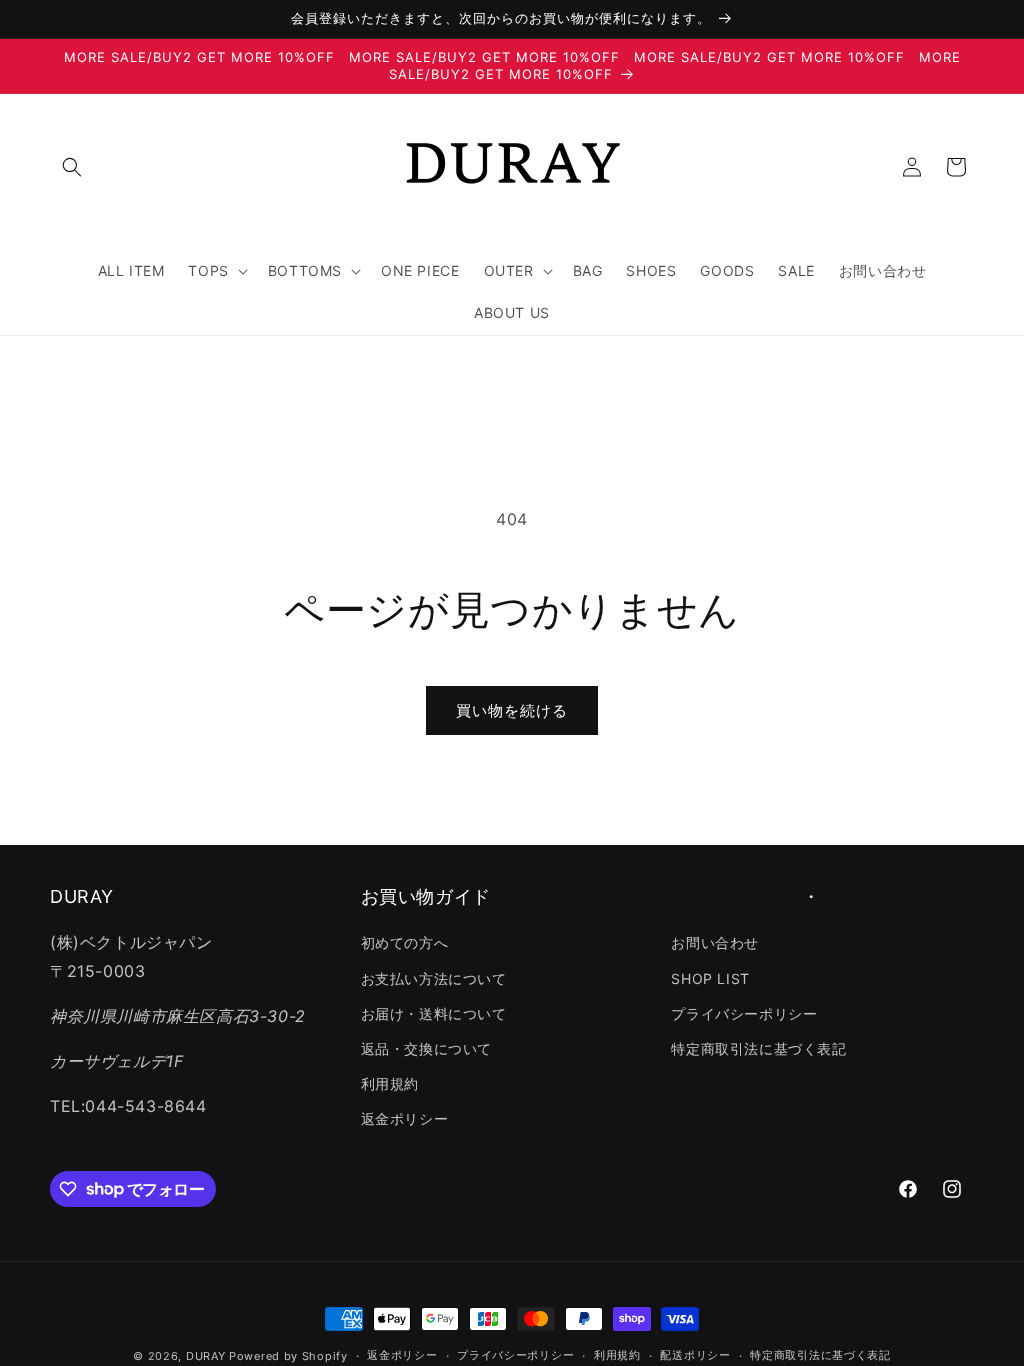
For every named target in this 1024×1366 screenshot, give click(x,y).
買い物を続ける (512, 710)
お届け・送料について (434, 1013)
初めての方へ (405, 942)
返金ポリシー (405, 1118)
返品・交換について (426, 1048)
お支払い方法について (434, 978)
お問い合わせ (715, 942)
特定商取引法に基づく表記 (758, 1048)
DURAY (206, 1356)
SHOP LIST (710, 978)
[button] (72, 167)
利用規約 (390, 1083)
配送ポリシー (695, 1355)
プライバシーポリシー (744, 1013)
